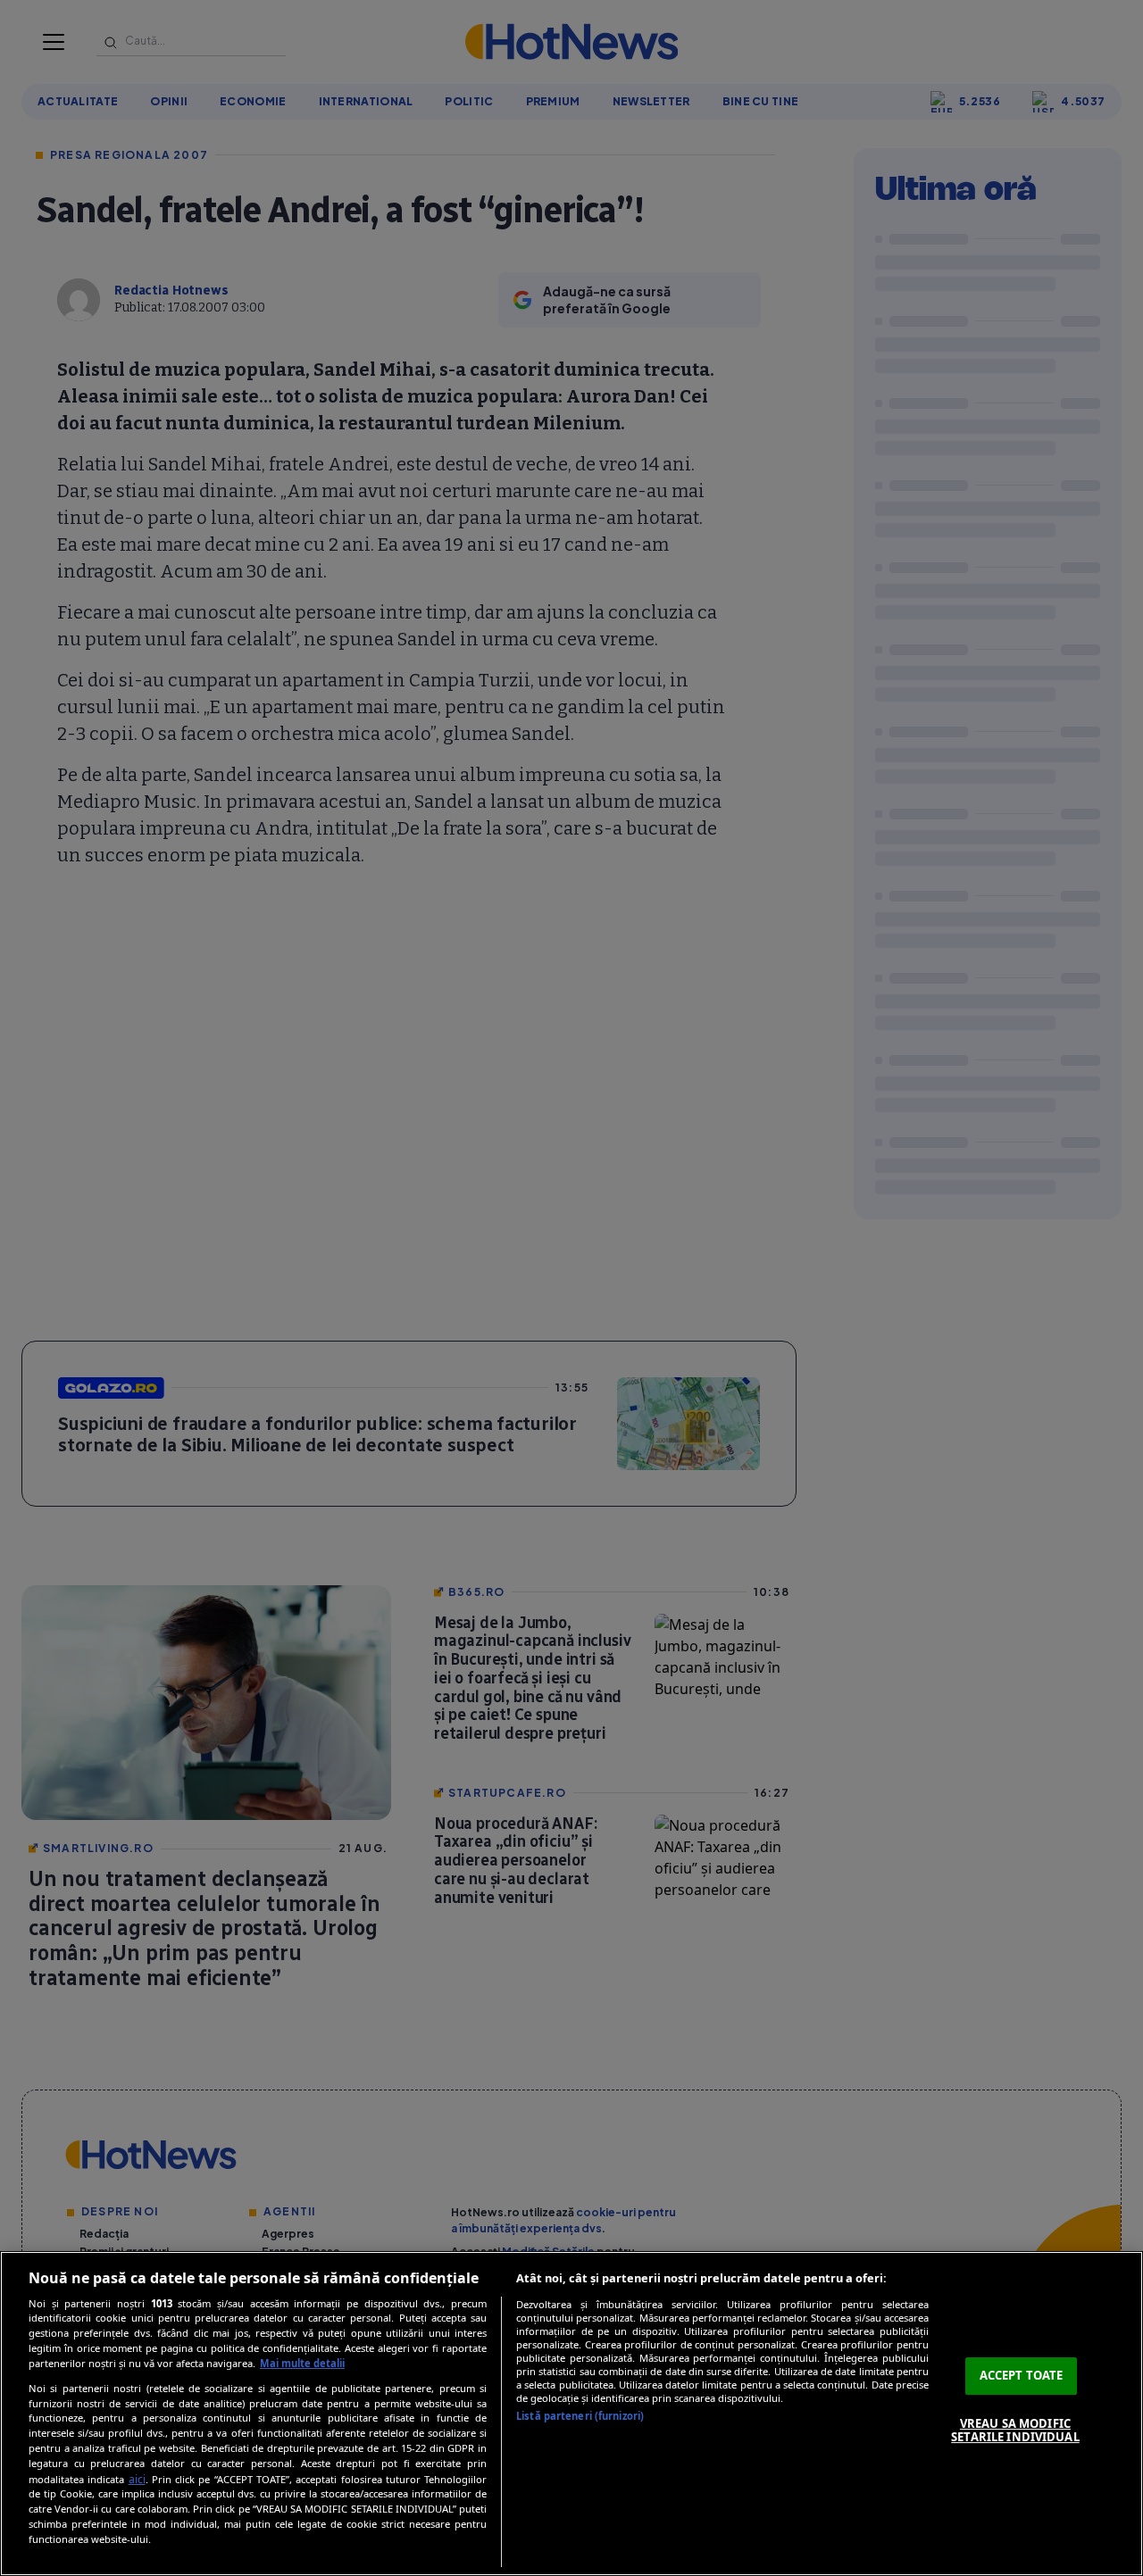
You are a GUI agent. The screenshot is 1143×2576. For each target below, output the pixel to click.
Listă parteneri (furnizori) (580, 2416)
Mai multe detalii (302, 2363)
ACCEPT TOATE (1022, 2375)
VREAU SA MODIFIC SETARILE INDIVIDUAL (1015, 2431)
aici (137, 2479)
